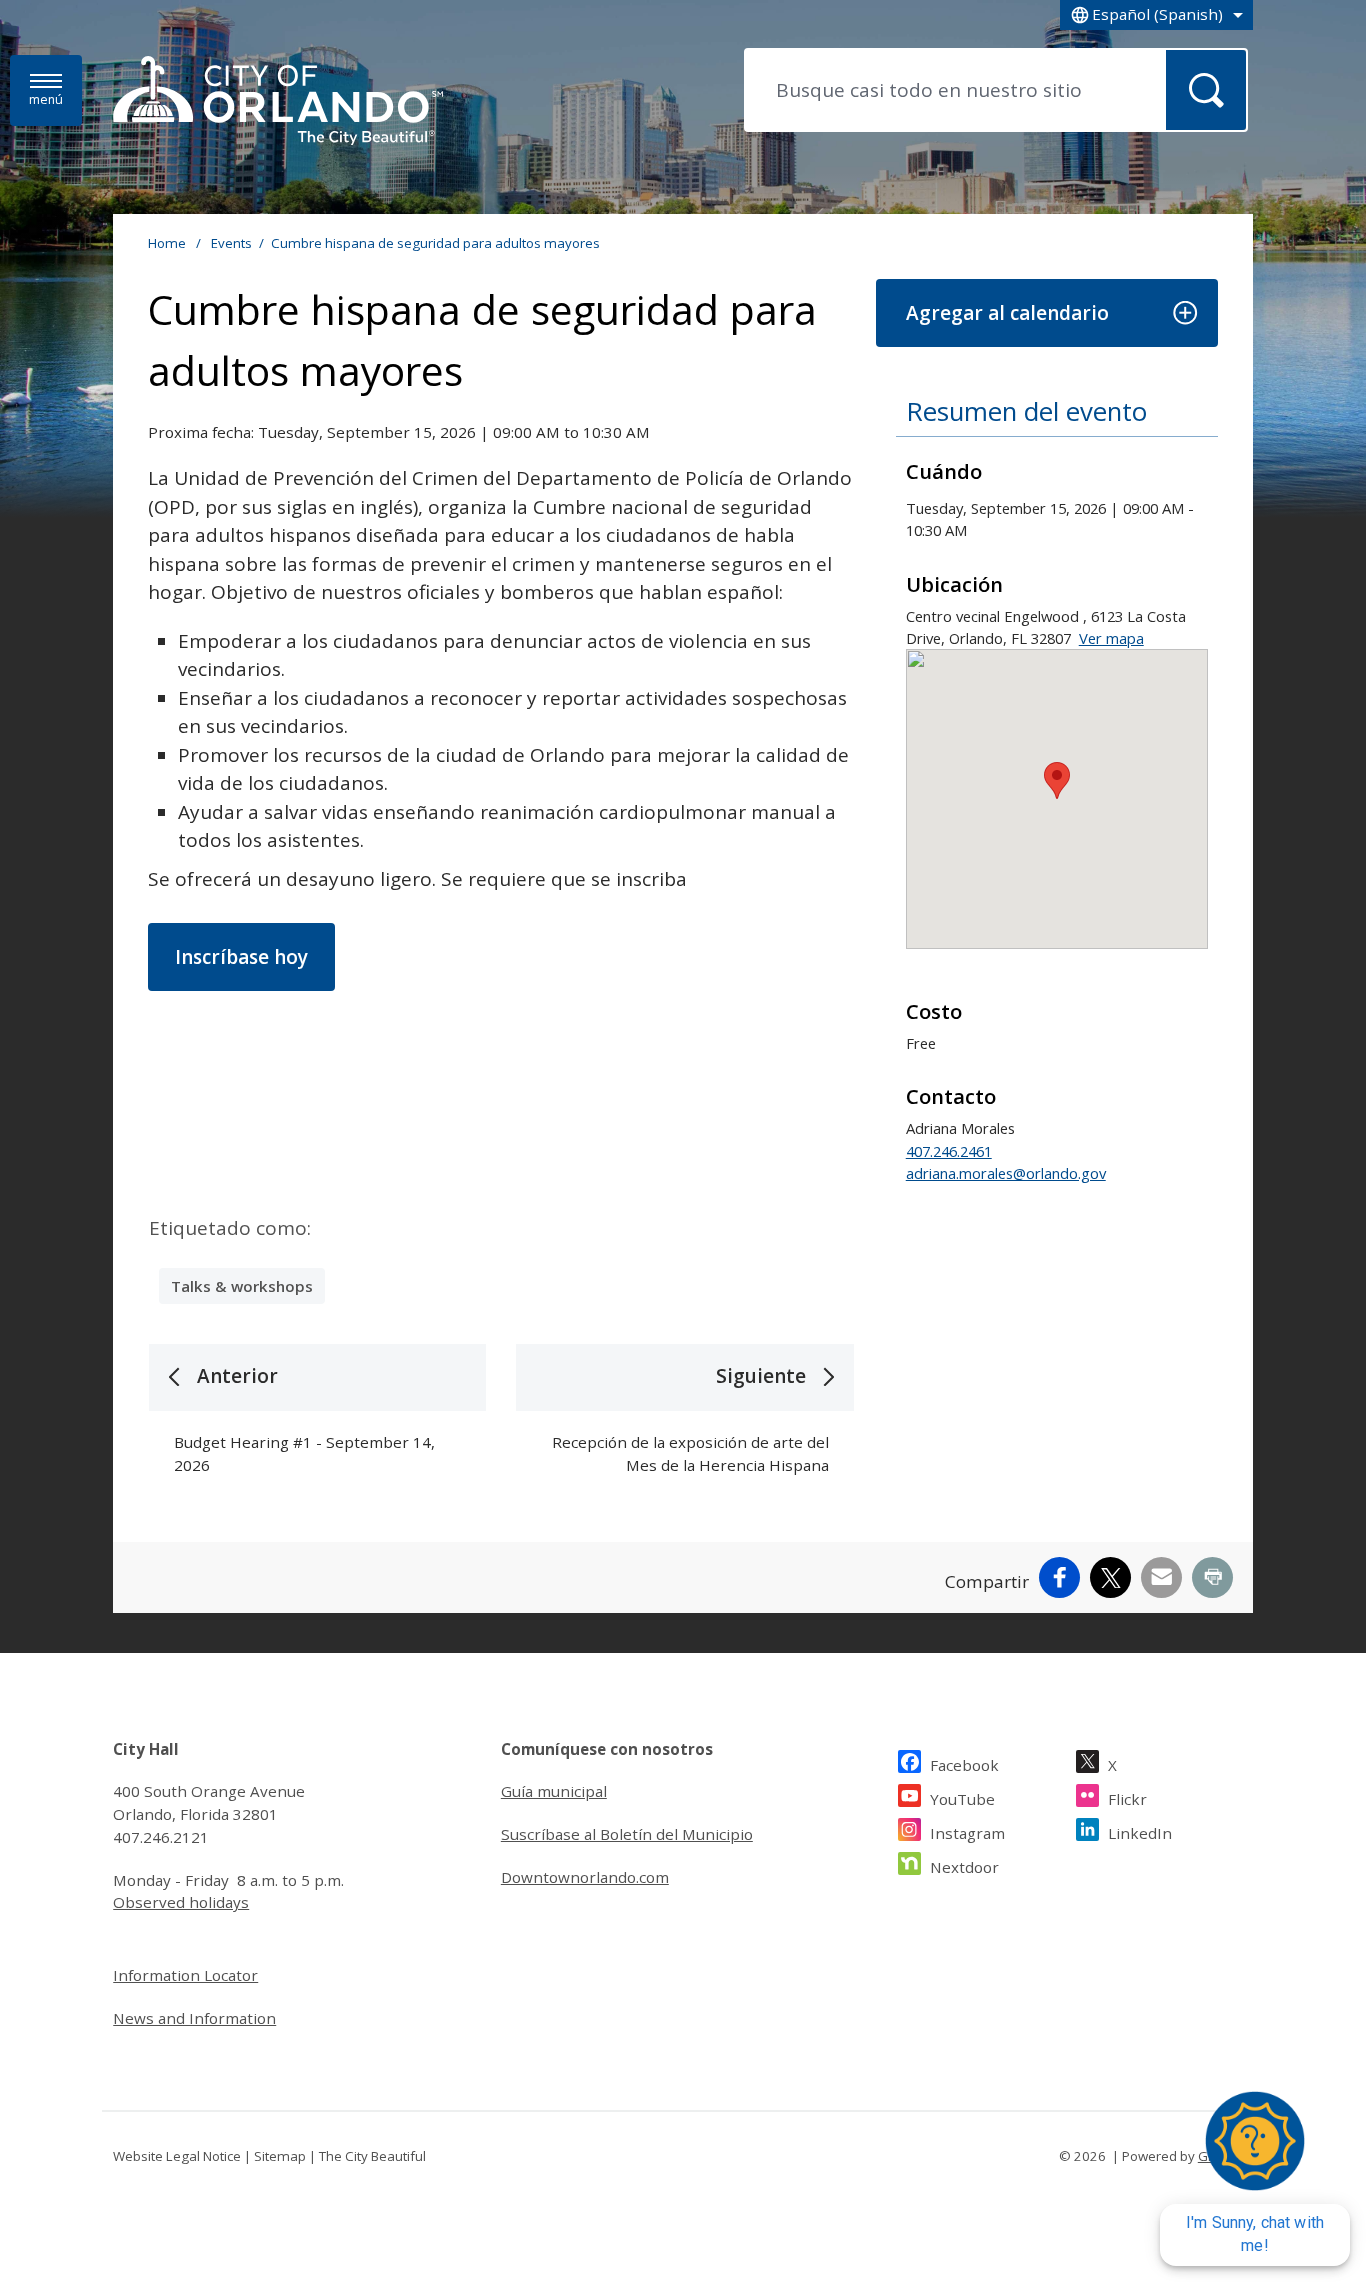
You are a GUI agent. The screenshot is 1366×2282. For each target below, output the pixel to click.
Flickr (1127, 1799)
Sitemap (280, 2156)
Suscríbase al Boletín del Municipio (627, 1834)
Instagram (967, 1833)
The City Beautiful (372, 2156)
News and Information (194, 2018)
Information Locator (185, 1975)
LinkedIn (1140, 1833)
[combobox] (1156, 15)
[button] (1047, 313)
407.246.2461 (949, 1151)
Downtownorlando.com (585, 1877)
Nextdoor (964, 1867)
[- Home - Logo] (278, 102)
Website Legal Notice (177, 2156)
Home (167, 243)
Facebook (964, 1765)
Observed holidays (181, 1902)
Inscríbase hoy (241, 957)
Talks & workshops (242, 1286)
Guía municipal (554, 1791)
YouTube (962, 1799)
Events (231, 243)
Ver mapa (1111, 638)
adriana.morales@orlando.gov (1006, 1173)
